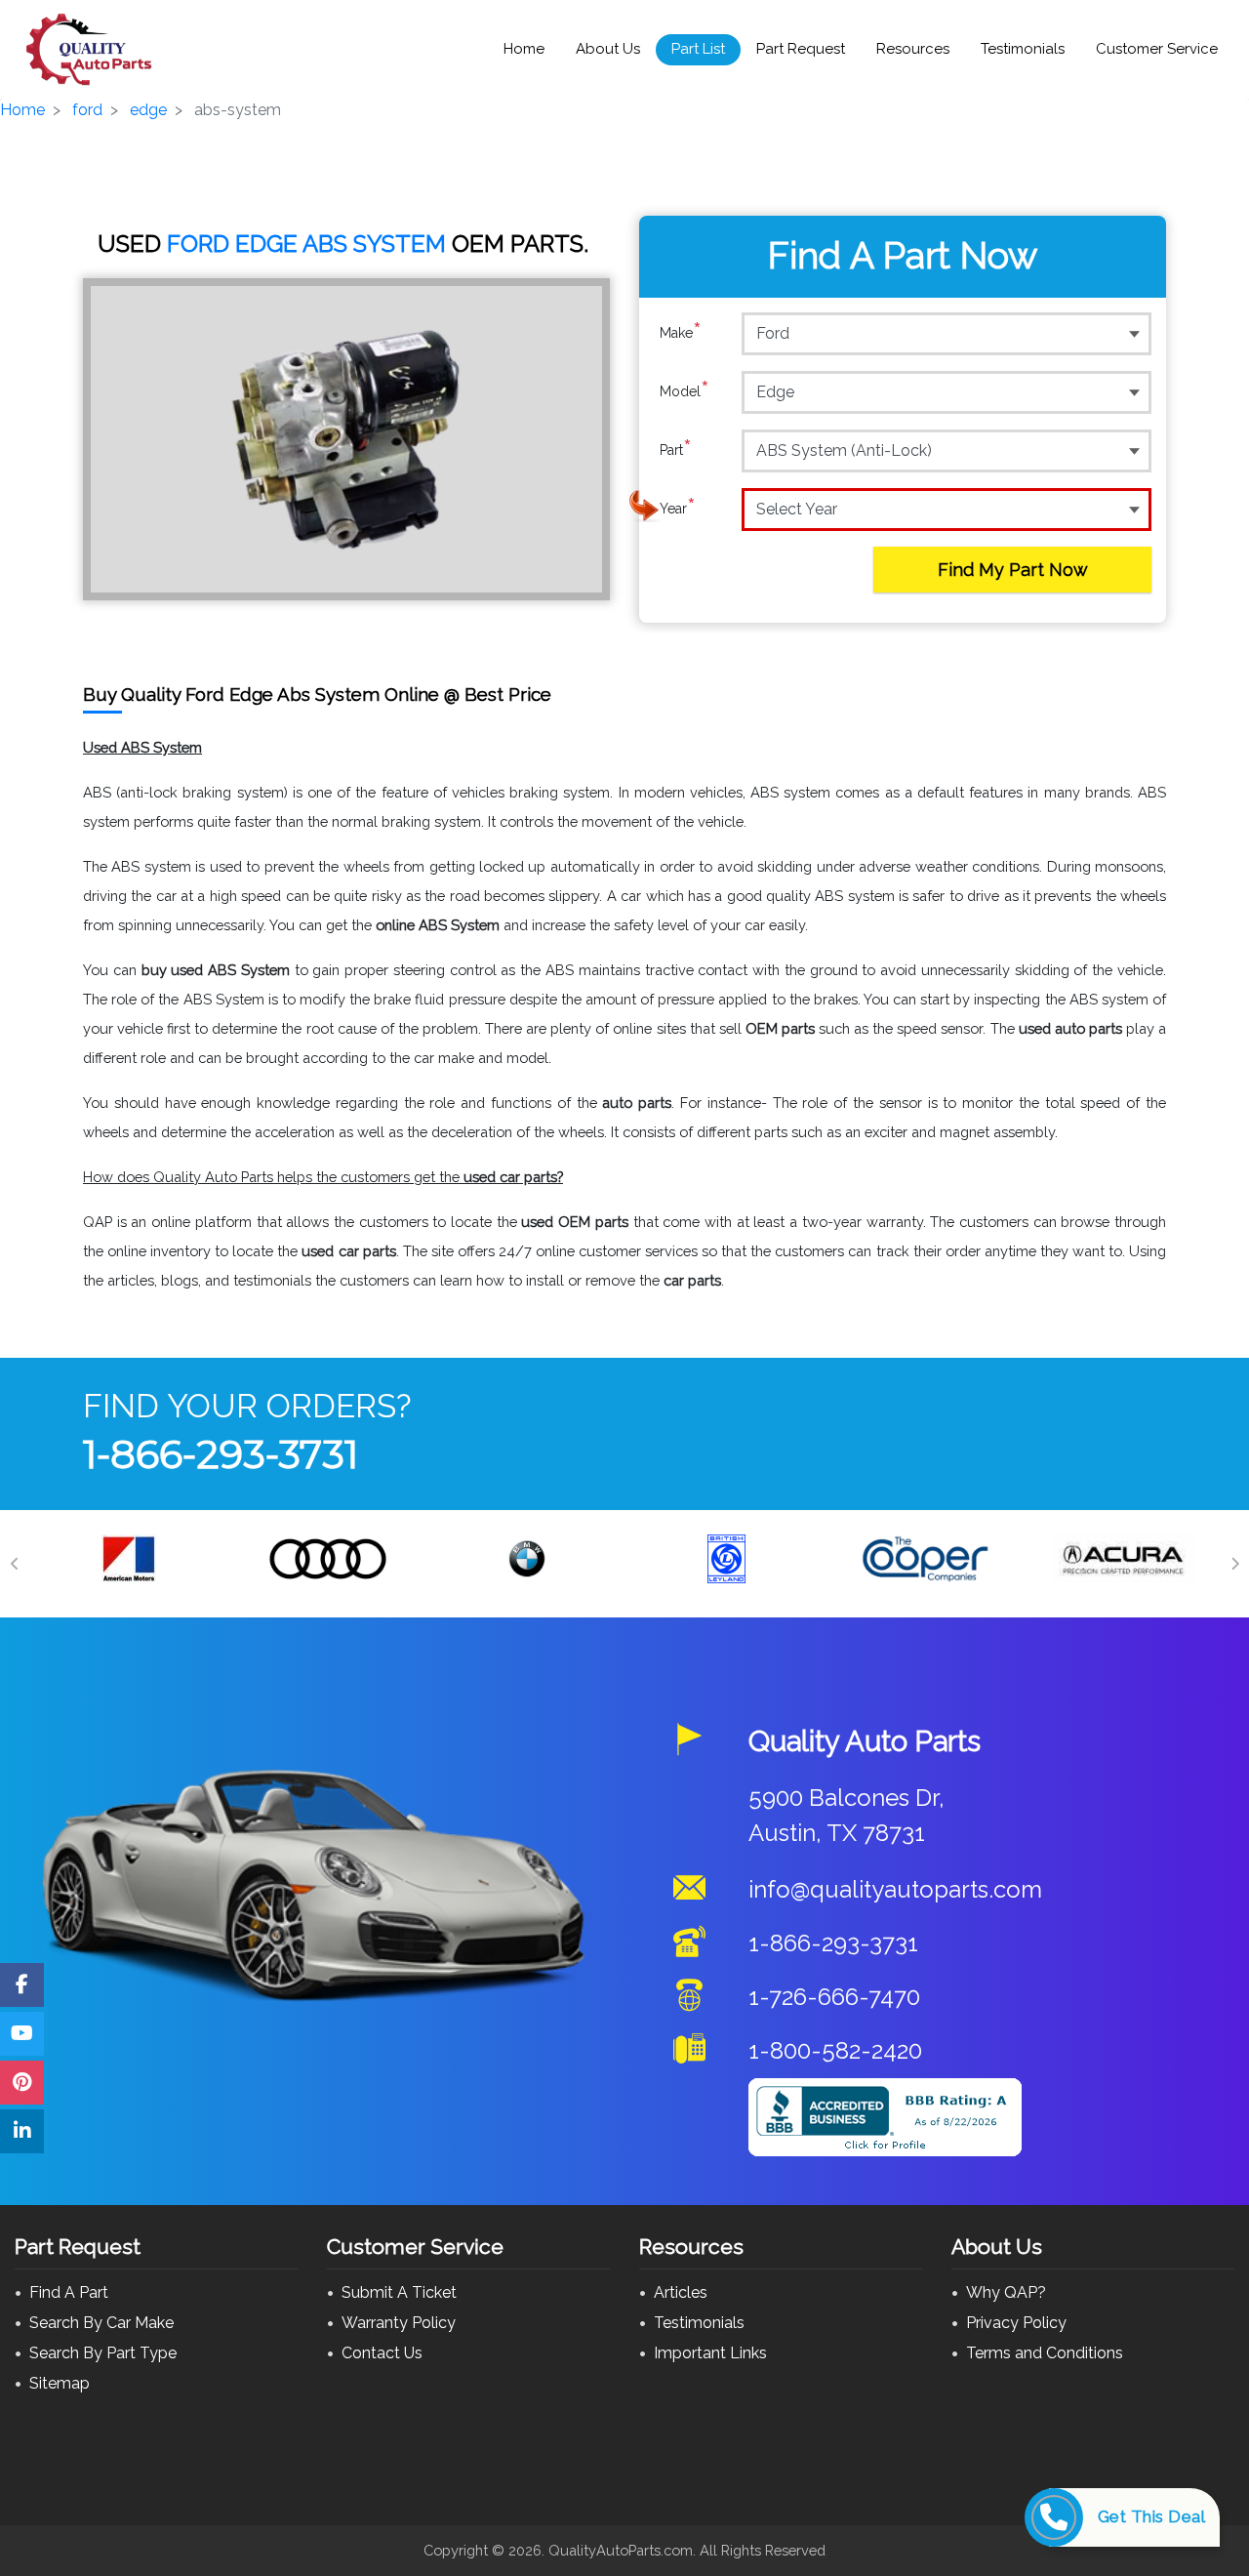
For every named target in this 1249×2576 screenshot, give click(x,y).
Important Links (710, 2353)
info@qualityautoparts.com (895, 1889)
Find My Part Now (1013, 570)
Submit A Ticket (399, 2292)
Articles (681, 2292)
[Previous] (15, 1564)
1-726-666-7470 (834, 1997)
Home (524, 49)
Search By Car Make (101, 2323)
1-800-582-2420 (835, 2050)
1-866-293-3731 (221, 1454)
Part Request (801, 49)
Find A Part (69, 2292)
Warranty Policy (399, 2323)
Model (685, 391)
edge (148, 110)
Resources (913, 49)
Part (676, 450)
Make (681, 332)
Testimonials (1023, 49)
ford (87, 110)
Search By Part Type (103, 2353)
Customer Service (1157, 49)
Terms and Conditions (1045, 2353)
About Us (608, 49)
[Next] (1234, 1564)
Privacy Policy (1016, 2323)
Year (678, 508)
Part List (698, 49)
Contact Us (382, 2353)
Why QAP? (1006, 2292)
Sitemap (60, 2383)
